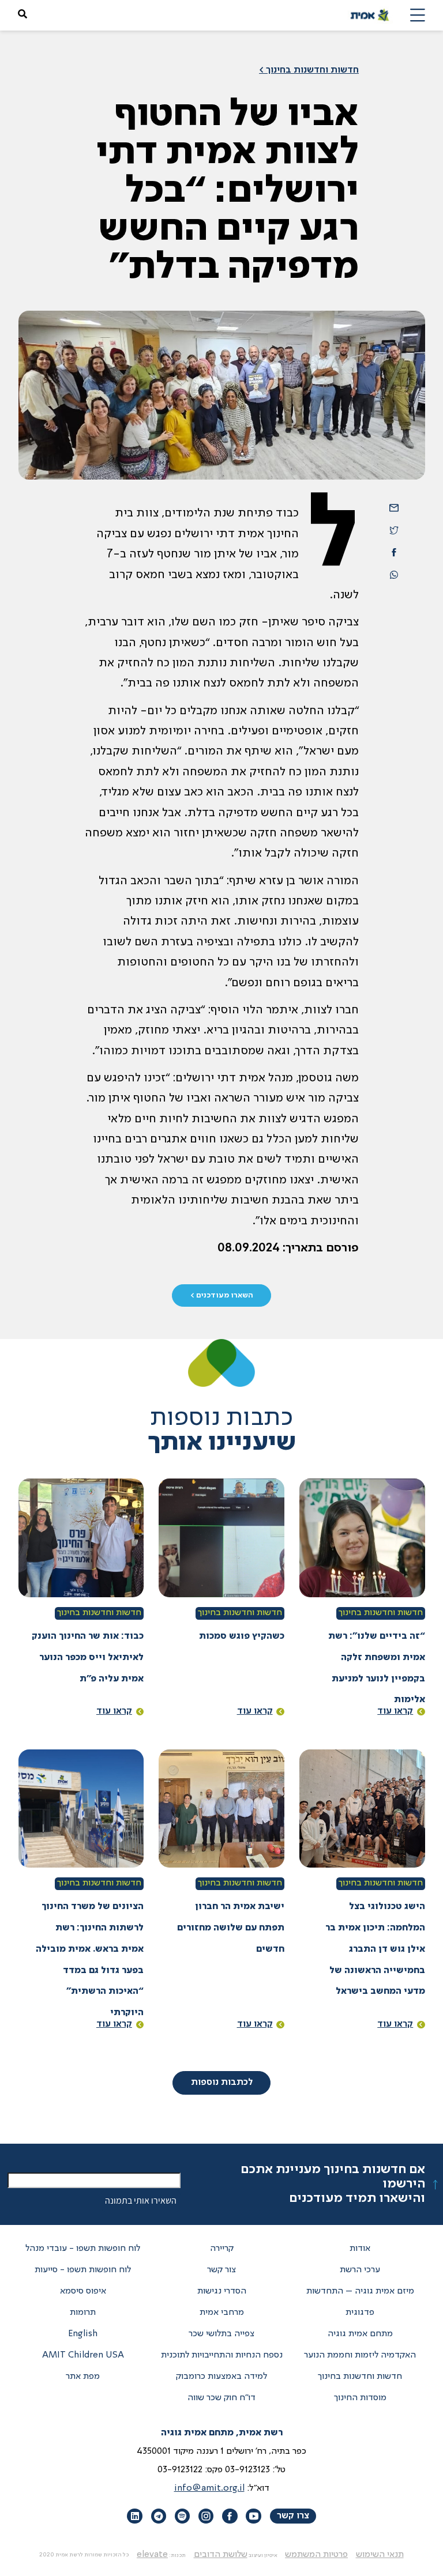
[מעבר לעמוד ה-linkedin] (134, 2516)
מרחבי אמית (222, 2313)
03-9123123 (247, 2470)
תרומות (83, 2313)
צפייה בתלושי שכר (221, 2334)
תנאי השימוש (380, 2555)
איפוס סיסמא (83, 2291)
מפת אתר (83, 2377)
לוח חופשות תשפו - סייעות (83, 2270)
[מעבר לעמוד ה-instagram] (206, 2516)
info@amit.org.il (209, 2488)
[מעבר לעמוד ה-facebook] (230, 2516)
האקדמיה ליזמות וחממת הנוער (360, 2355)
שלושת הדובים (221, 2555)
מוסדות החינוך (360, 2398)
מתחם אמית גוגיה (360, 2334)
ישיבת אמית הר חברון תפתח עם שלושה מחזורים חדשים (231, 1928)
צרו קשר (293, 2516)
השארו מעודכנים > (222, 1295)
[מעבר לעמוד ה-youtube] (253, 2516)
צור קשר (221, 2270)
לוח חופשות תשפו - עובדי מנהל (83, 2249)
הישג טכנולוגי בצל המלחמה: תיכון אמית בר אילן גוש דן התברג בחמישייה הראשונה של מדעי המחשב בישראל (375, 1949)
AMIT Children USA (83, 2355)
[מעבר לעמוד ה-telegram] (159, 2516)
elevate (152, 2555)
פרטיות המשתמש (316, 2555)
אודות (360, 2249)
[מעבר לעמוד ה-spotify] (182, 2516)
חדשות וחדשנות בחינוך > (309, 70)
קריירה (222, 2249)
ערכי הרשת (360, 2270)
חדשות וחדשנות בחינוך (381, 1613)
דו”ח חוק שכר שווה (221, 2398)
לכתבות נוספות (222, 2083)
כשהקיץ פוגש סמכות (242, 1636)
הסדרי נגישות (222, 2291)
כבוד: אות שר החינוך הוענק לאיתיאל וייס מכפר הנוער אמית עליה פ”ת (88, 1658)
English (83, 2334)
